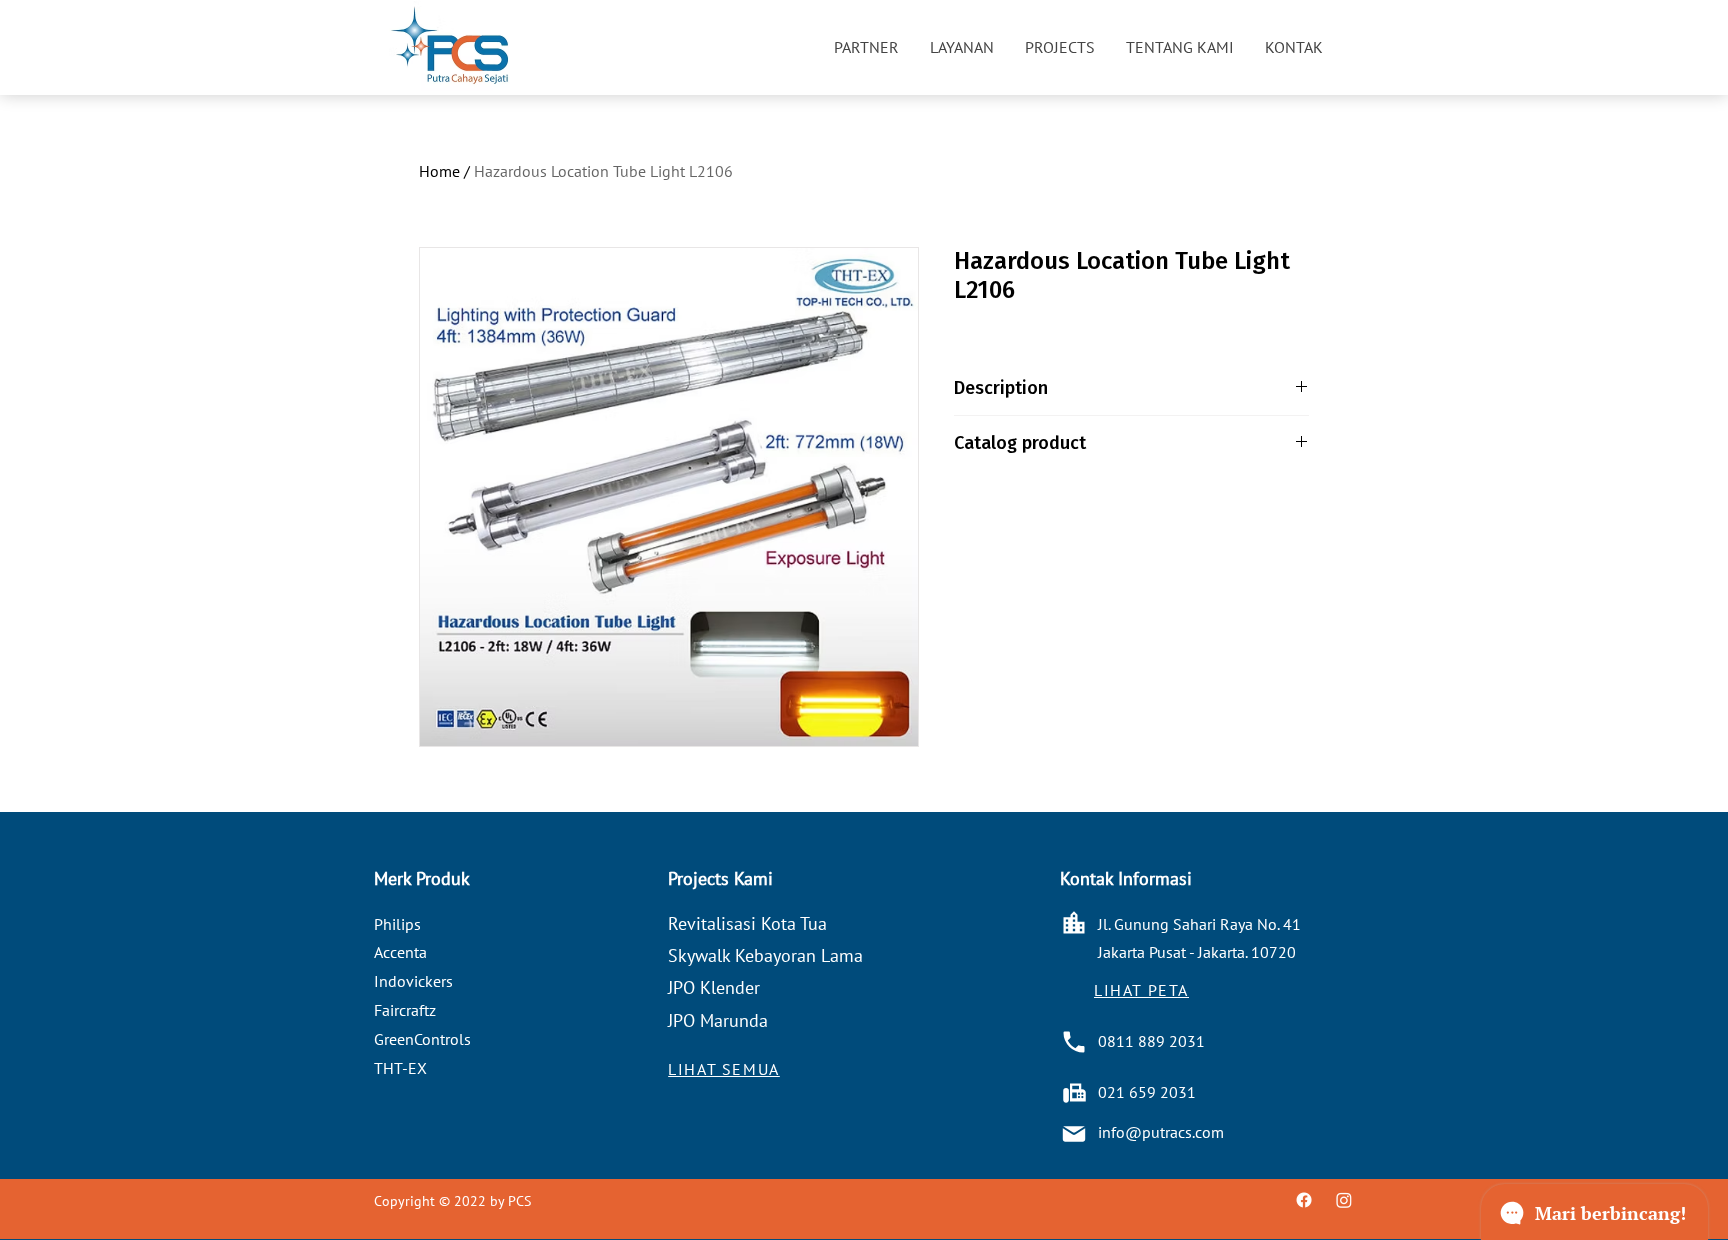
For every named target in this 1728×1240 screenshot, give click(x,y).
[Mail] (1074, 1134)
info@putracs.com (1161, 1132)
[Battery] (1074, 1093)
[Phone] (1074, 1042)
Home (439, 171)
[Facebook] (1304, 1200)
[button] (866, 47)
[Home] (1074, 923)
